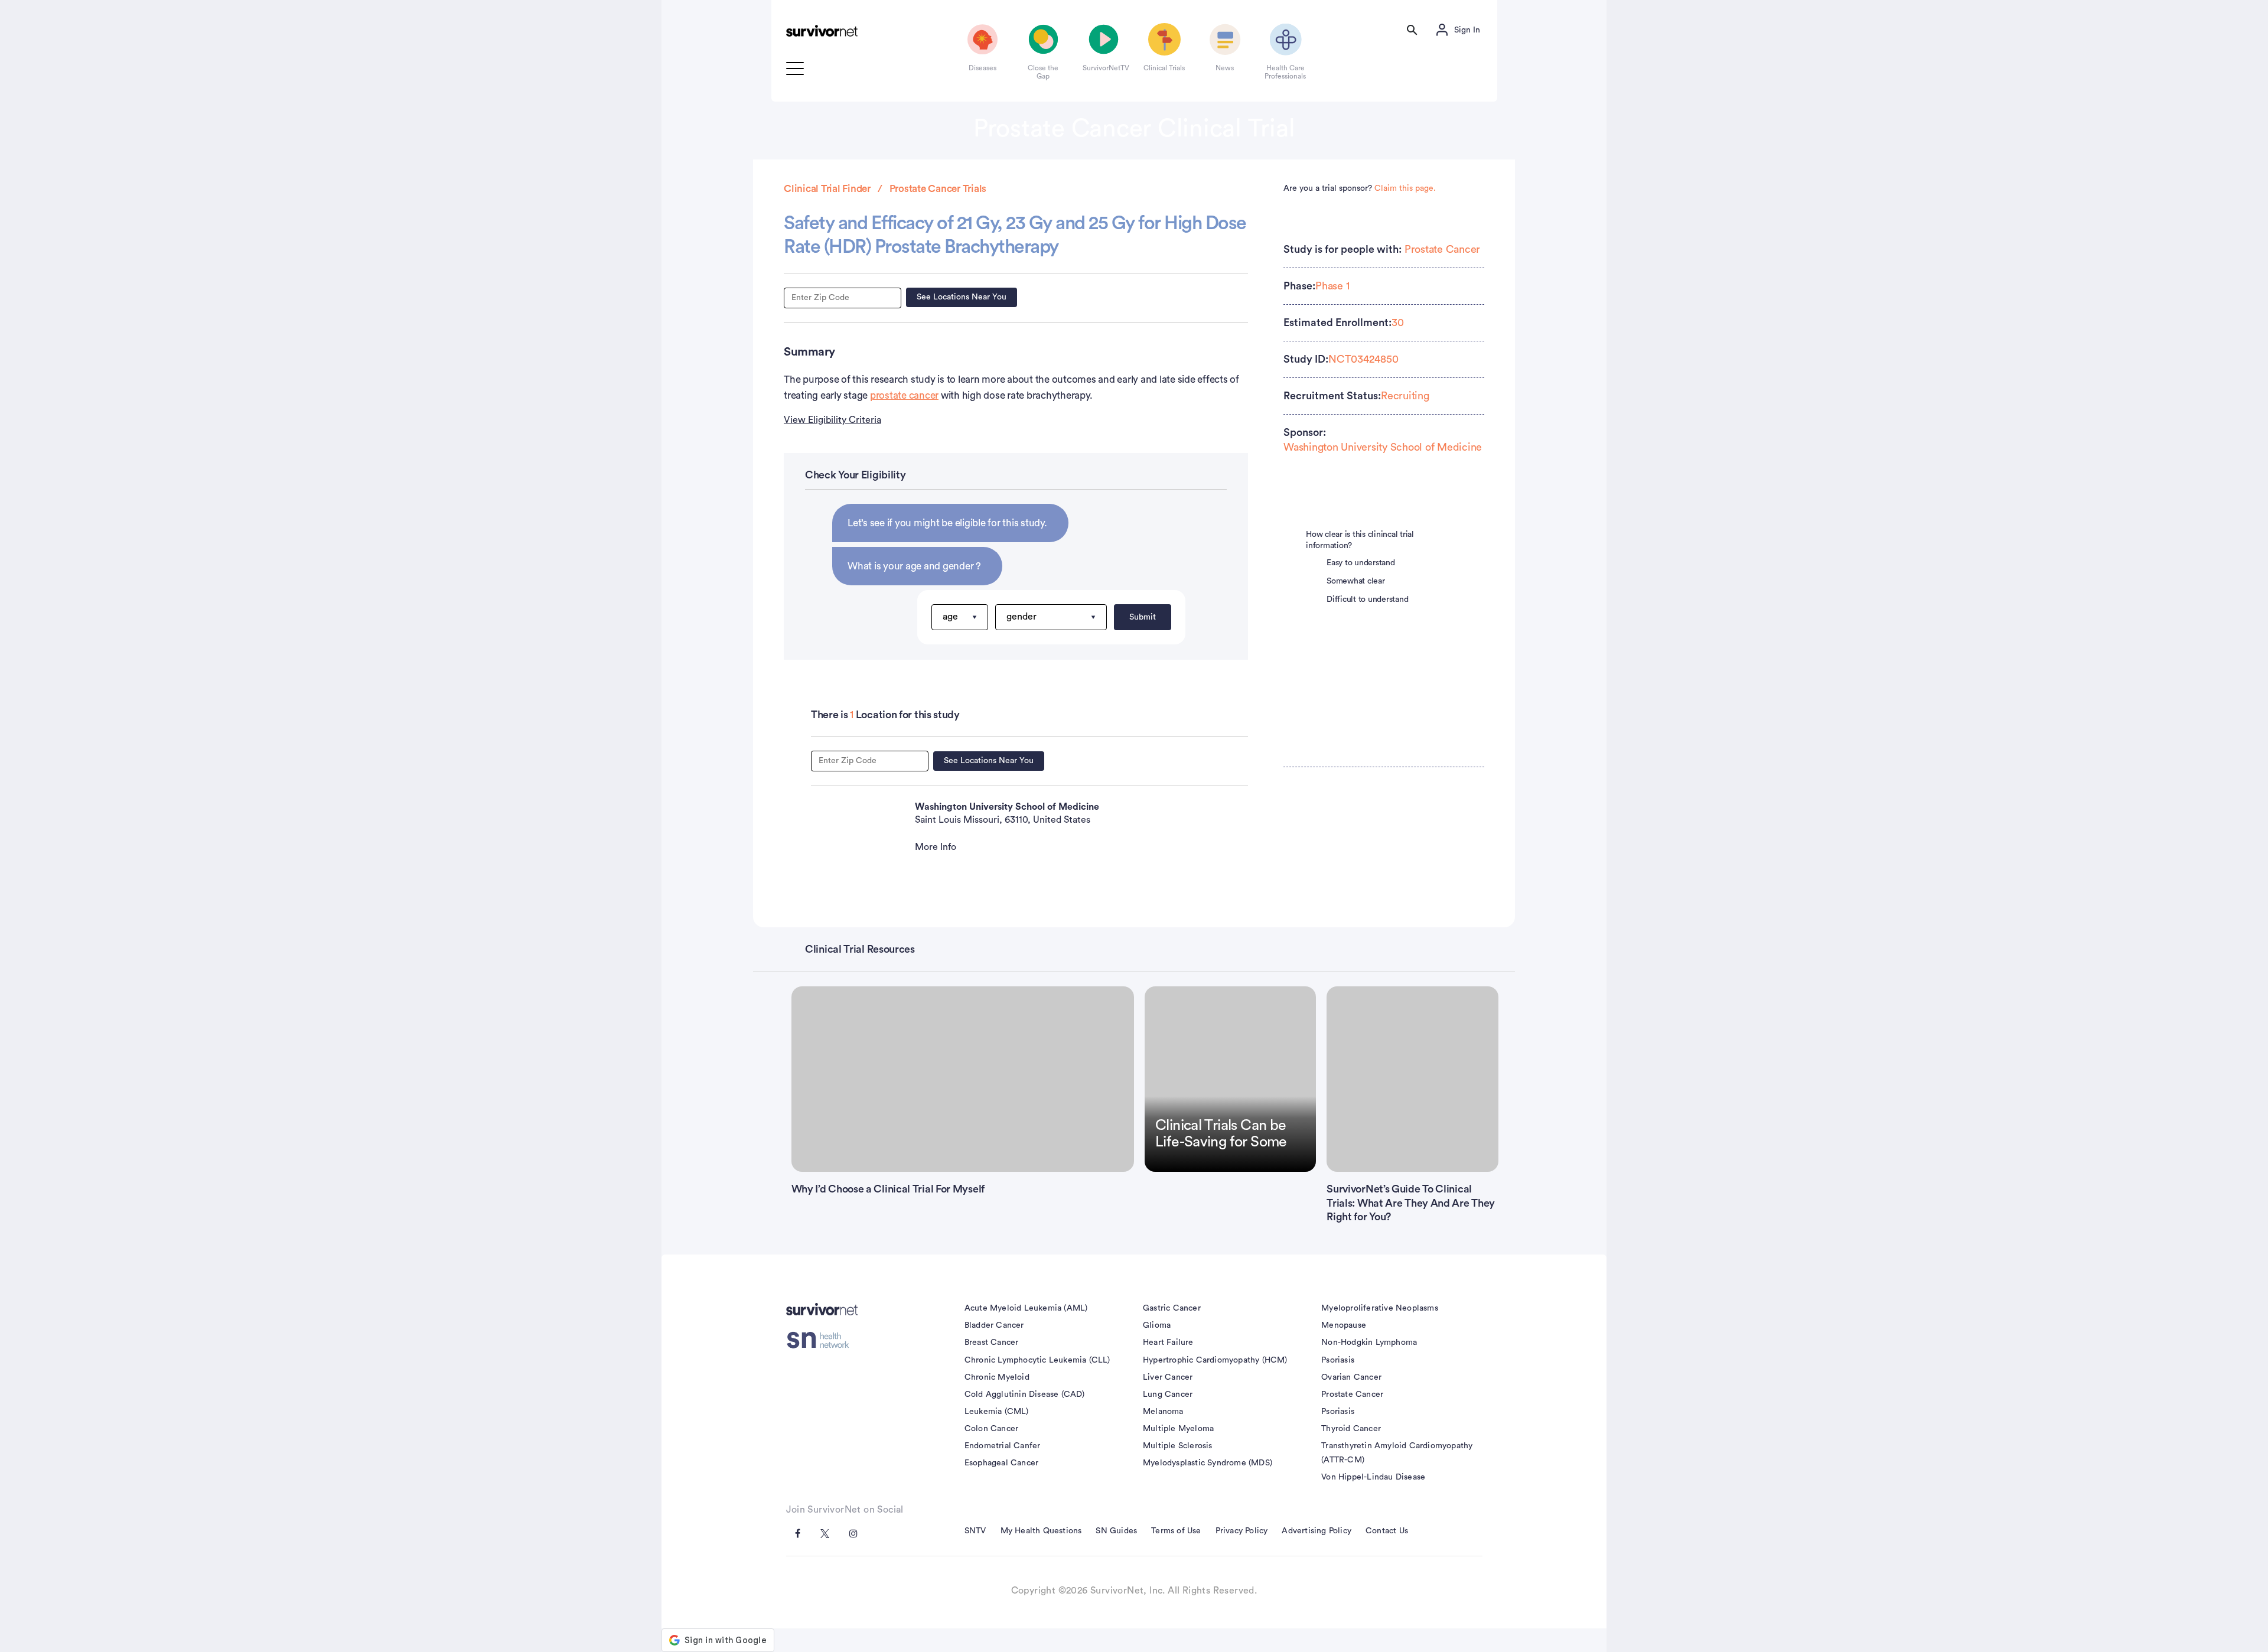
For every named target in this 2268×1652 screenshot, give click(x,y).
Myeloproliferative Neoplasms (1380, 1308)
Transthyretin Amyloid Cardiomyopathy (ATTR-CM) (1397, 1453)
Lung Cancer (1168, 1394)
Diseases (983, 68)
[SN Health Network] (822, 1340)
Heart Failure (1168, 1343)
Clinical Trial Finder (827, 189)
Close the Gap (1043, 72)
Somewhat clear (1356, 581)
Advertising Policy (1317, 1531)
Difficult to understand (1367, 599)
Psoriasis (1338, 1360)
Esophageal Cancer (1001, 1463)
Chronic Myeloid (997, 1377)
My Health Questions (1041, 1531)
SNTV (975, 1531)
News (1225, 68)
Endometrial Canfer (1003, 1446)
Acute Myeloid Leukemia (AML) (1026, 1308)
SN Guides (1116, 1531)
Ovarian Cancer (1351, 1377)
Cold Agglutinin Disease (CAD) (1025, 1394)
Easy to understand (1361, 563)
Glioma (1157, 1325)
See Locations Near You (962, 297)
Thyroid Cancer (1351, 1429)
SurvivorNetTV (1104, 68)
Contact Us (1387, 1531)
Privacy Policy (1242, 1531)
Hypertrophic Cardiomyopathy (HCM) (1215, 1360)
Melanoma (1163, 1412)
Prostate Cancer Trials (938, 189)
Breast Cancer (992, 1343)
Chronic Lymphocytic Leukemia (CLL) (1037, 1360)
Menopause (1344, 1325)
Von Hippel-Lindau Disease (1373, 1477)
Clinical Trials (1164, 68)
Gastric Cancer (1172, 1308)
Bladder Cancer (994, 1325)
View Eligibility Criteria (832, 420)
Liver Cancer (1168, 1377)
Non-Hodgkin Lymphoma (1369, 1343)
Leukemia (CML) (997, 1412)
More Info (936, 847)
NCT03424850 (1363, 359)
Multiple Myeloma (1178, 1429)
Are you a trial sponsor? (1360, 188)
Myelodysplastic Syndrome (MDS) (1208, 1463)
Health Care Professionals (1285, 72)
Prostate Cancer (1442, 249)
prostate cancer (904, 395)
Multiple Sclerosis (1178, 1446)
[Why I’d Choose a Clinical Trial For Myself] (963, 1079)
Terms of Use (1176, 1531)
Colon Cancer (991, 1429)
